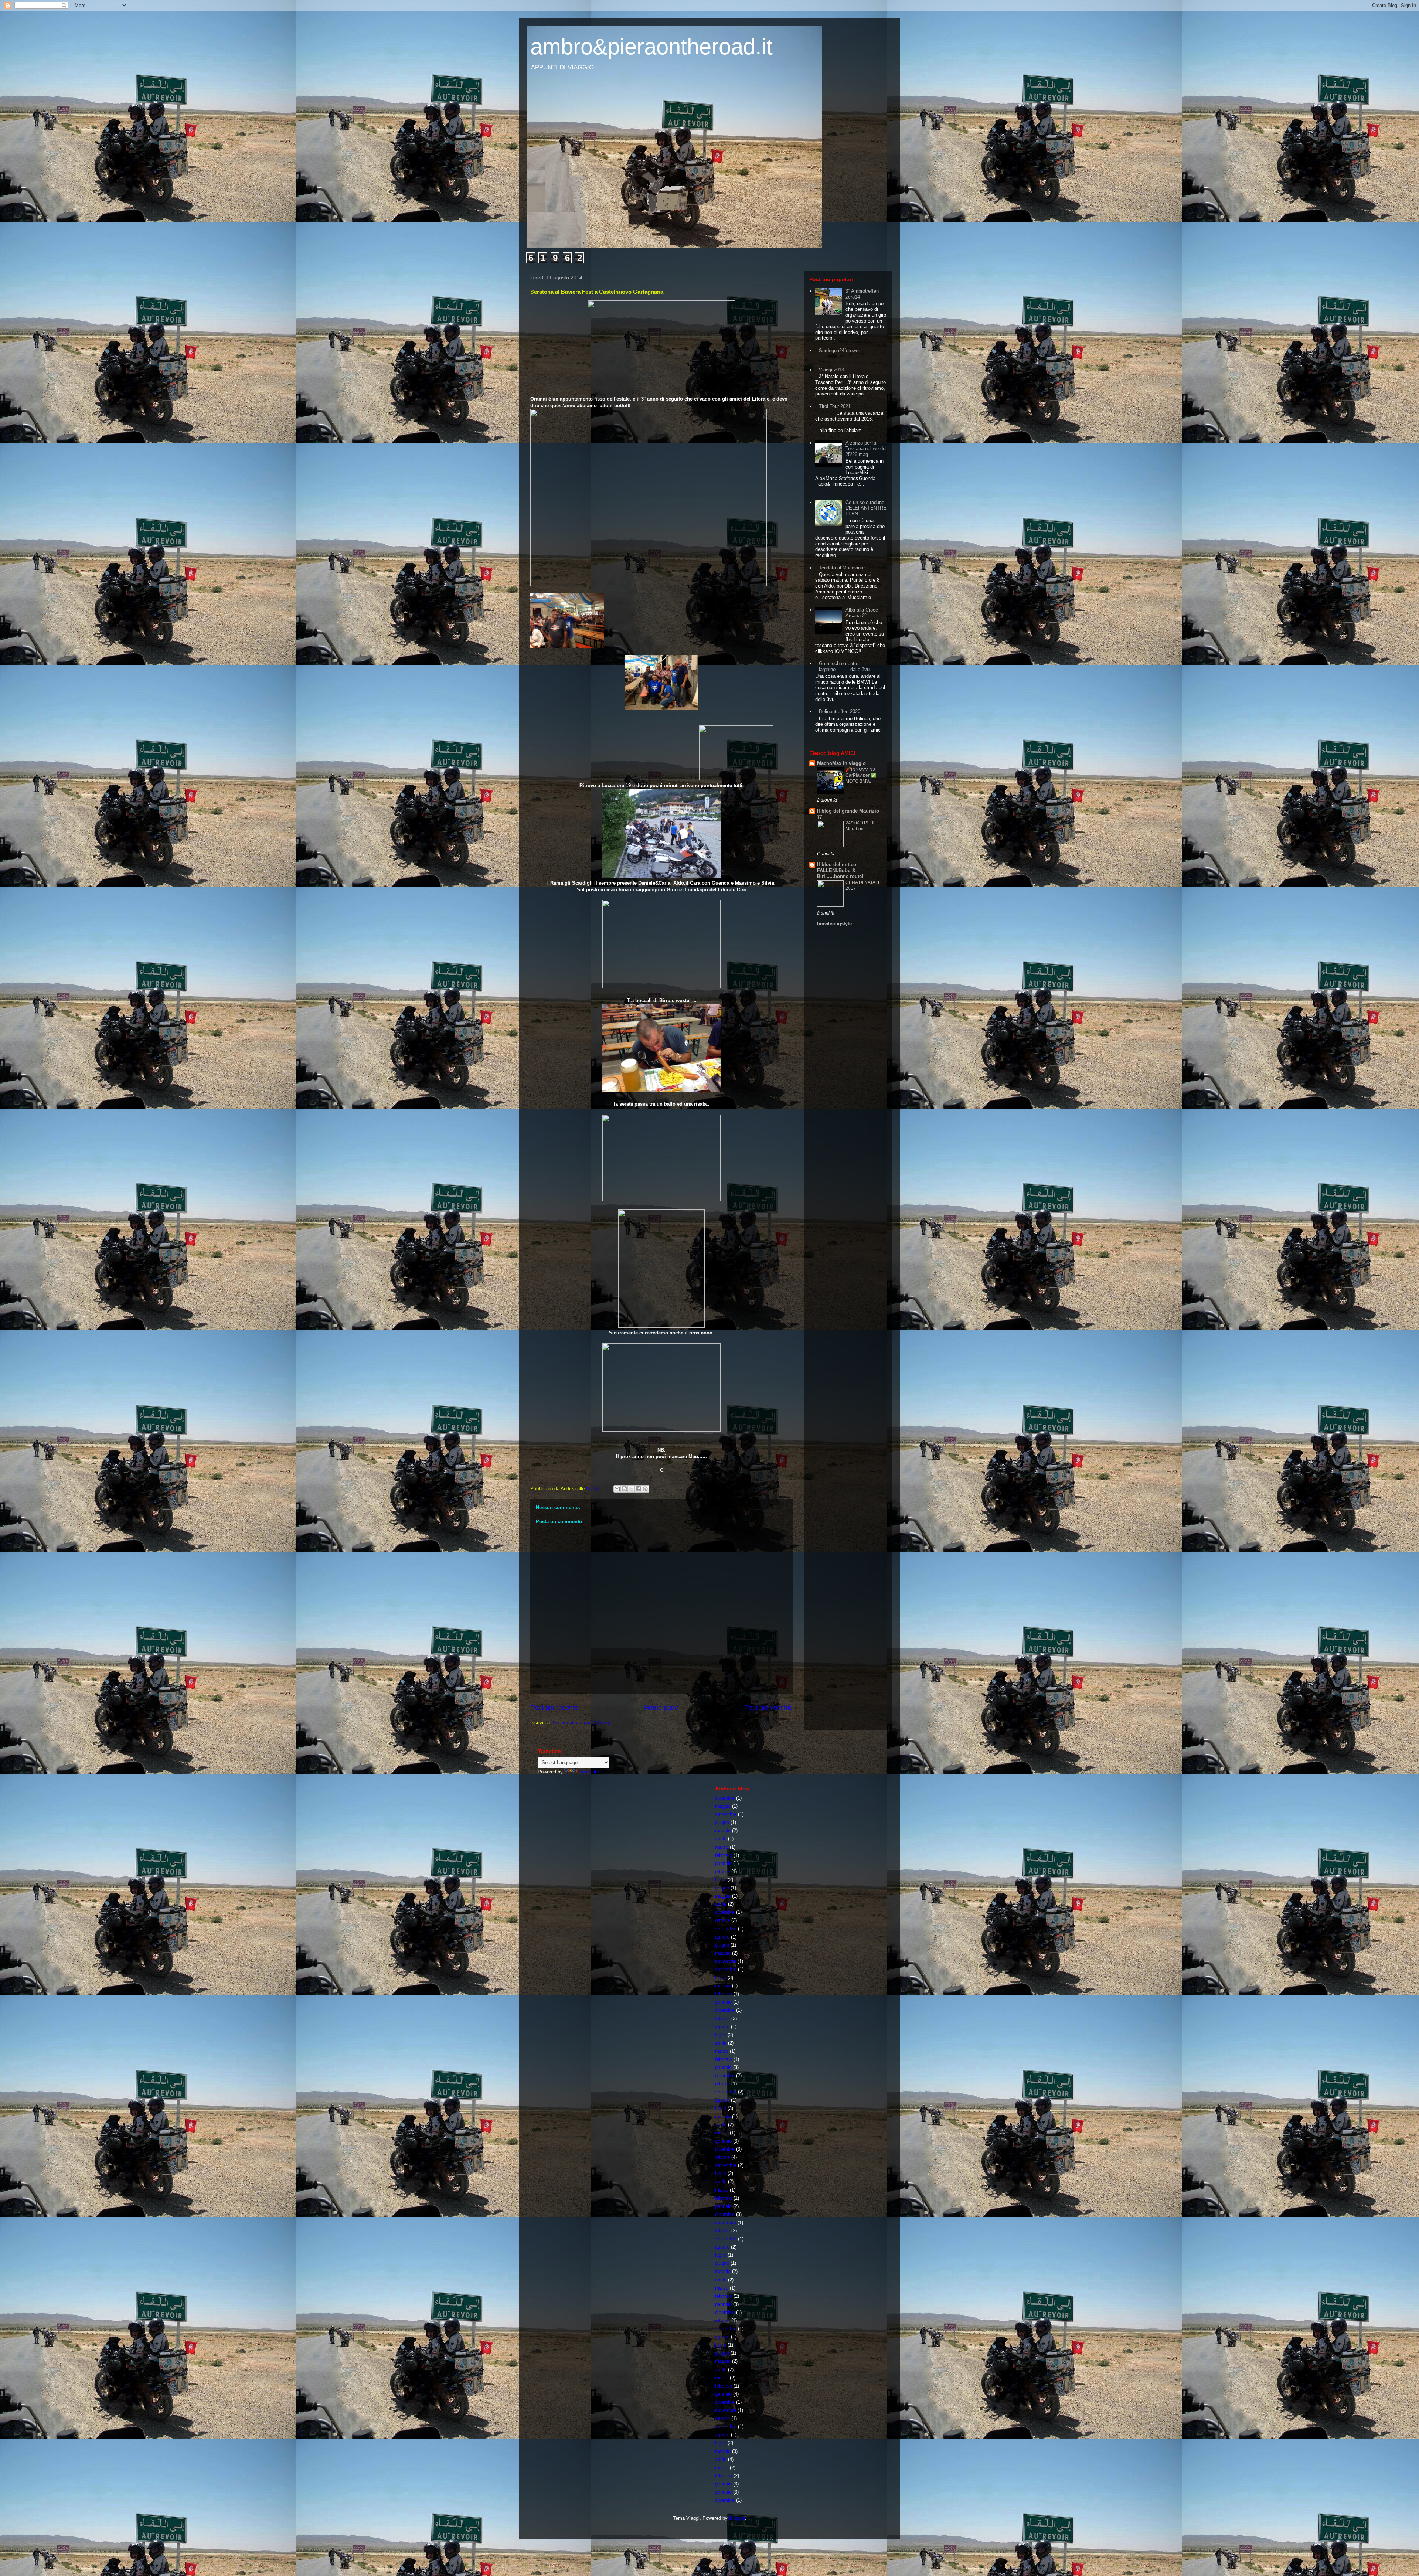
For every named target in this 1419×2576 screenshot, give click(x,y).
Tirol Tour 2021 (835, 406)
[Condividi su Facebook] (638, 1489)
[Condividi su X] (631, 1489)
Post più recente (554, 1708)
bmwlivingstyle (834, 924)
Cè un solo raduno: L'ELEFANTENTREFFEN (866, 508)
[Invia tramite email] (617, 1489)
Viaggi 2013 (831, 370)
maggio (723, 1806)
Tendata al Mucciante (842, 568)
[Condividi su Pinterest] (645, 1489)
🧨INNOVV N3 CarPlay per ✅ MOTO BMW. (861, 775)
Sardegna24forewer (839, 351)
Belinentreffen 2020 (840, 712)
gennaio (723, 1863)
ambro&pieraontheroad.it (651, 47)
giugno (722, 1822)
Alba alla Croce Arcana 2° (862, 613)
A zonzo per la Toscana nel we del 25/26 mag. (866, 449)
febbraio (724, 1855)
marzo (722, 1847)
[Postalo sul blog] (624, 1489)
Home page (661, 1708)
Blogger (737, 2518)
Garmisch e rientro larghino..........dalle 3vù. (845, 666)
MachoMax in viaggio (841, 763)
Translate (589, 1772)
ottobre (722, 1871)
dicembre (725, 1798)
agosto (722, 1937)
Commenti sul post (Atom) (581, 1723)
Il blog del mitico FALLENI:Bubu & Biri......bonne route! (840, 870)
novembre (726, 1961)
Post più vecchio (768, 1708)
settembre (726, 1814)
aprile (721, 1839)
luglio (721, 1880)
